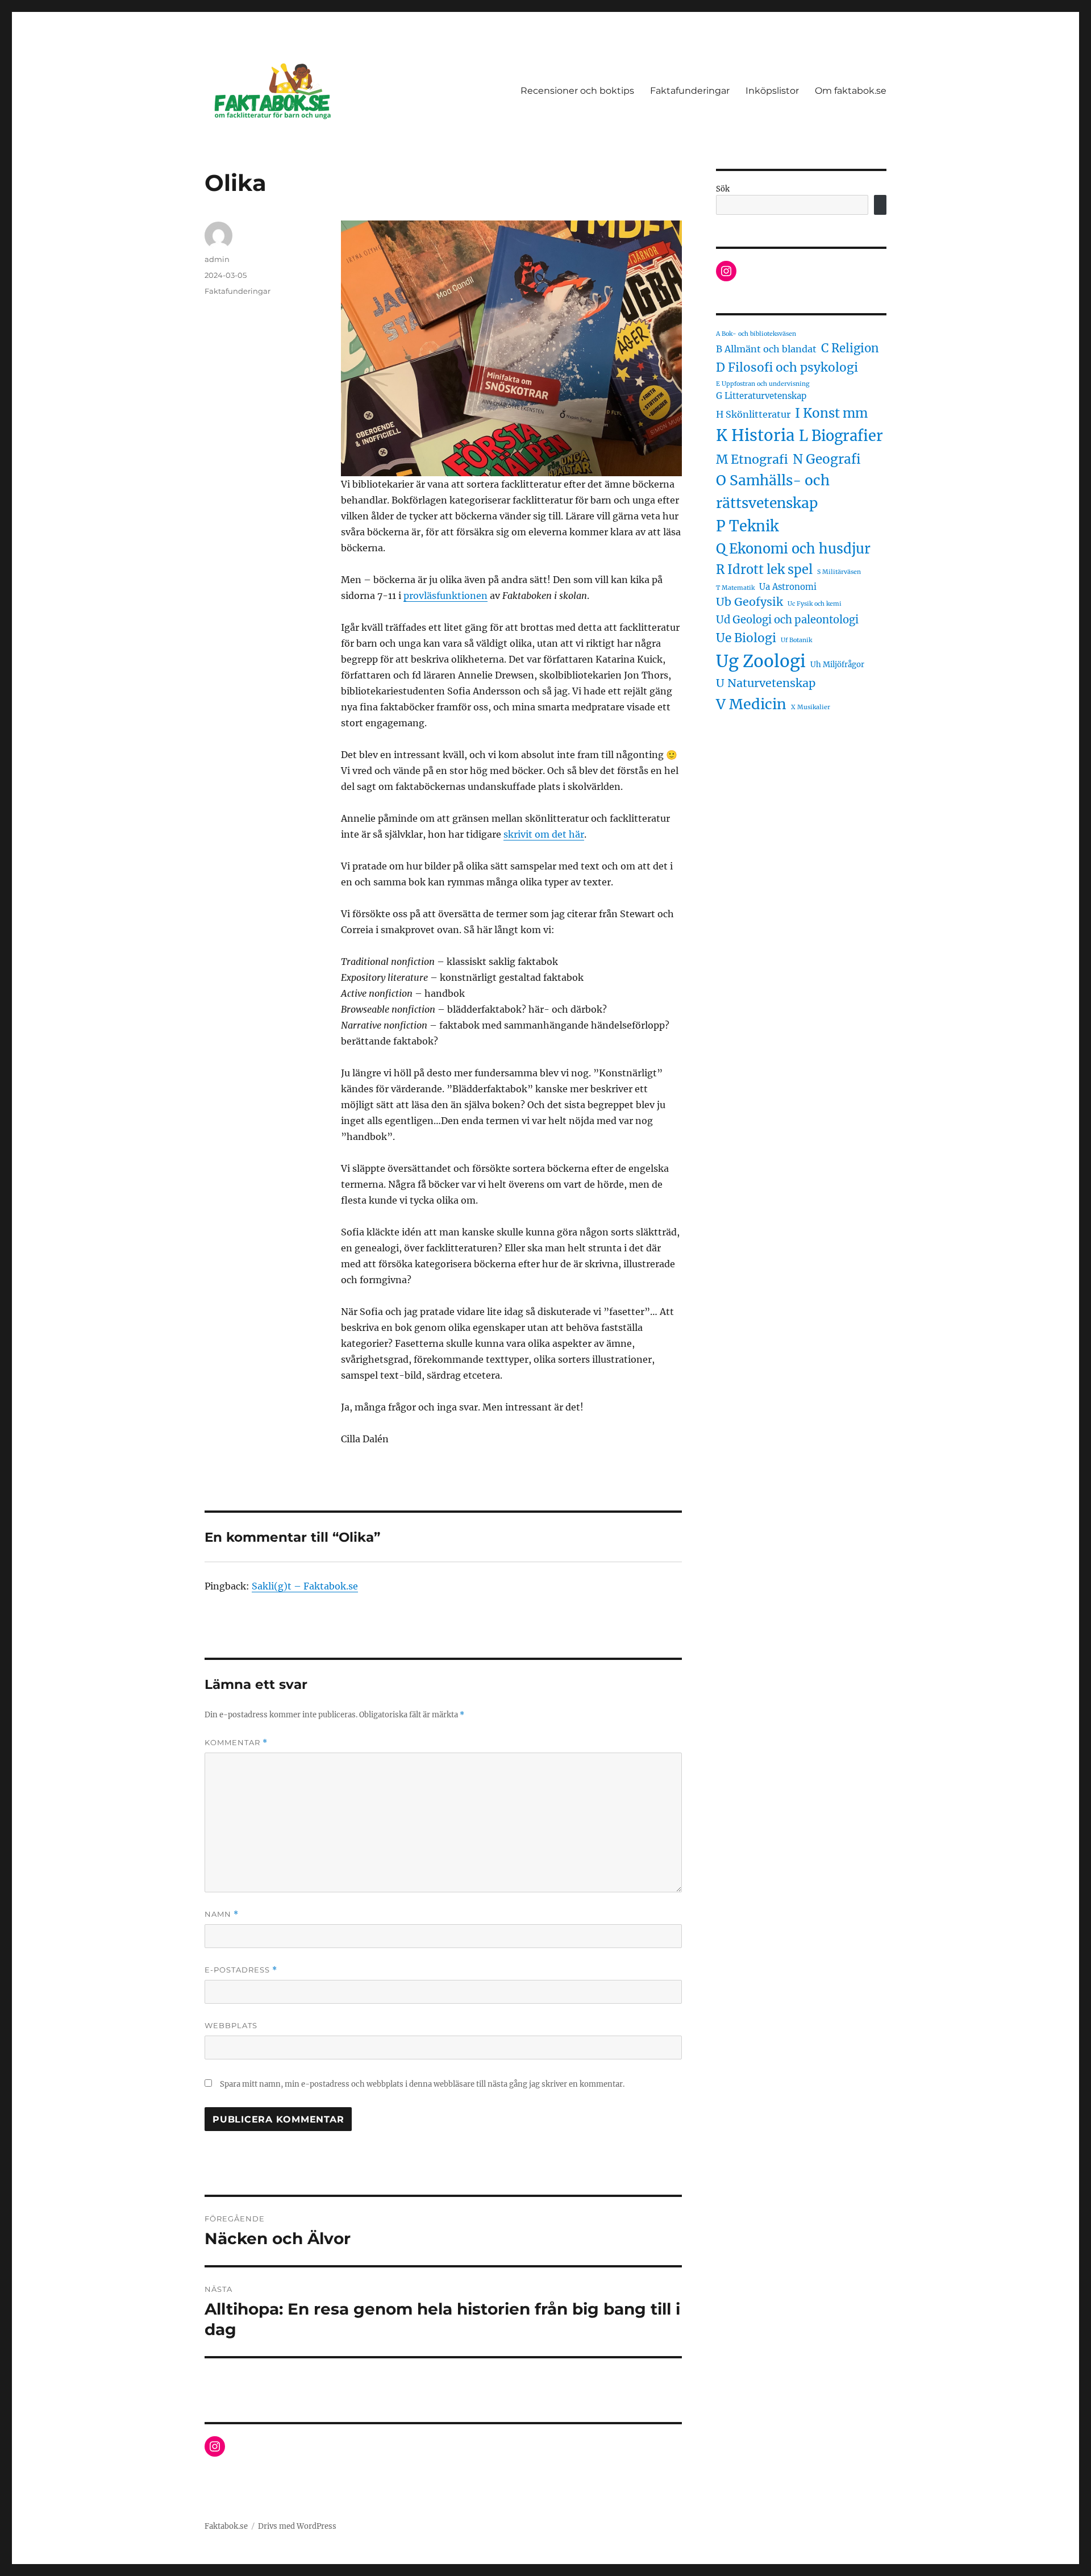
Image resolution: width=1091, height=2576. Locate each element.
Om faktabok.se (851, 91)
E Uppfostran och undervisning (763, 384)
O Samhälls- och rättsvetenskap (773, 492)
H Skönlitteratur (753, 414)
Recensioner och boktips (577, 91)
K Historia (755, 436)
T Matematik (735, 588)
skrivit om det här (544, 834)
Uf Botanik (796, 640)
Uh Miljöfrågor (837, 665)
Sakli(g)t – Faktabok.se (305, 1586)
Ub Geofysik (749, 602)
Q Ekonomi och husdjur (793, 549)
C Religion (850, 348)
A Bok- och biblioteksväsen (756, 334)
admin (217, 259)
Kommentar (236, 1743)
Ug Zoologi (761, 661)
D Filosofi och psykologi (787, 367)
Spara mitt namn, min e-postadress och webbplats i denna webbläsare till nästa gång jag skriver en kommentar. (422, 2084)
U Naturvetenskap (766, 683)
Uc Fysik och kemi (815, 604)
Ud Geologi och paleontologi (787, 620)
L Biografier (841, 436)
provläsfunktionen (445, 596)
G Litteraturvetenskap (761, 396)
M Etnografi (752, 459)
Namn (222, 1914)
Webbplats (231, 2025)
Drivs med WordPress (297, 2526)
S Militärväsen (839, 572)
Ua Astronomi (788, 587)
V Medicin (751, 704)
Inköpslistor (772, 91)
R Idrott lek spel (764, 569)
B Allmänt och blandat (766, 349)
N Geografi (827, 459)
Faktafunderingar (690, 91)
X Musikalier (811, 707)
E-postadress (241, 1970)
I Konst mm (831, 413)
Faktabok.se (226, 2526)
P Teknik (747, 526)
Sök (723, 189)
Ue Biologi (746, 638)
